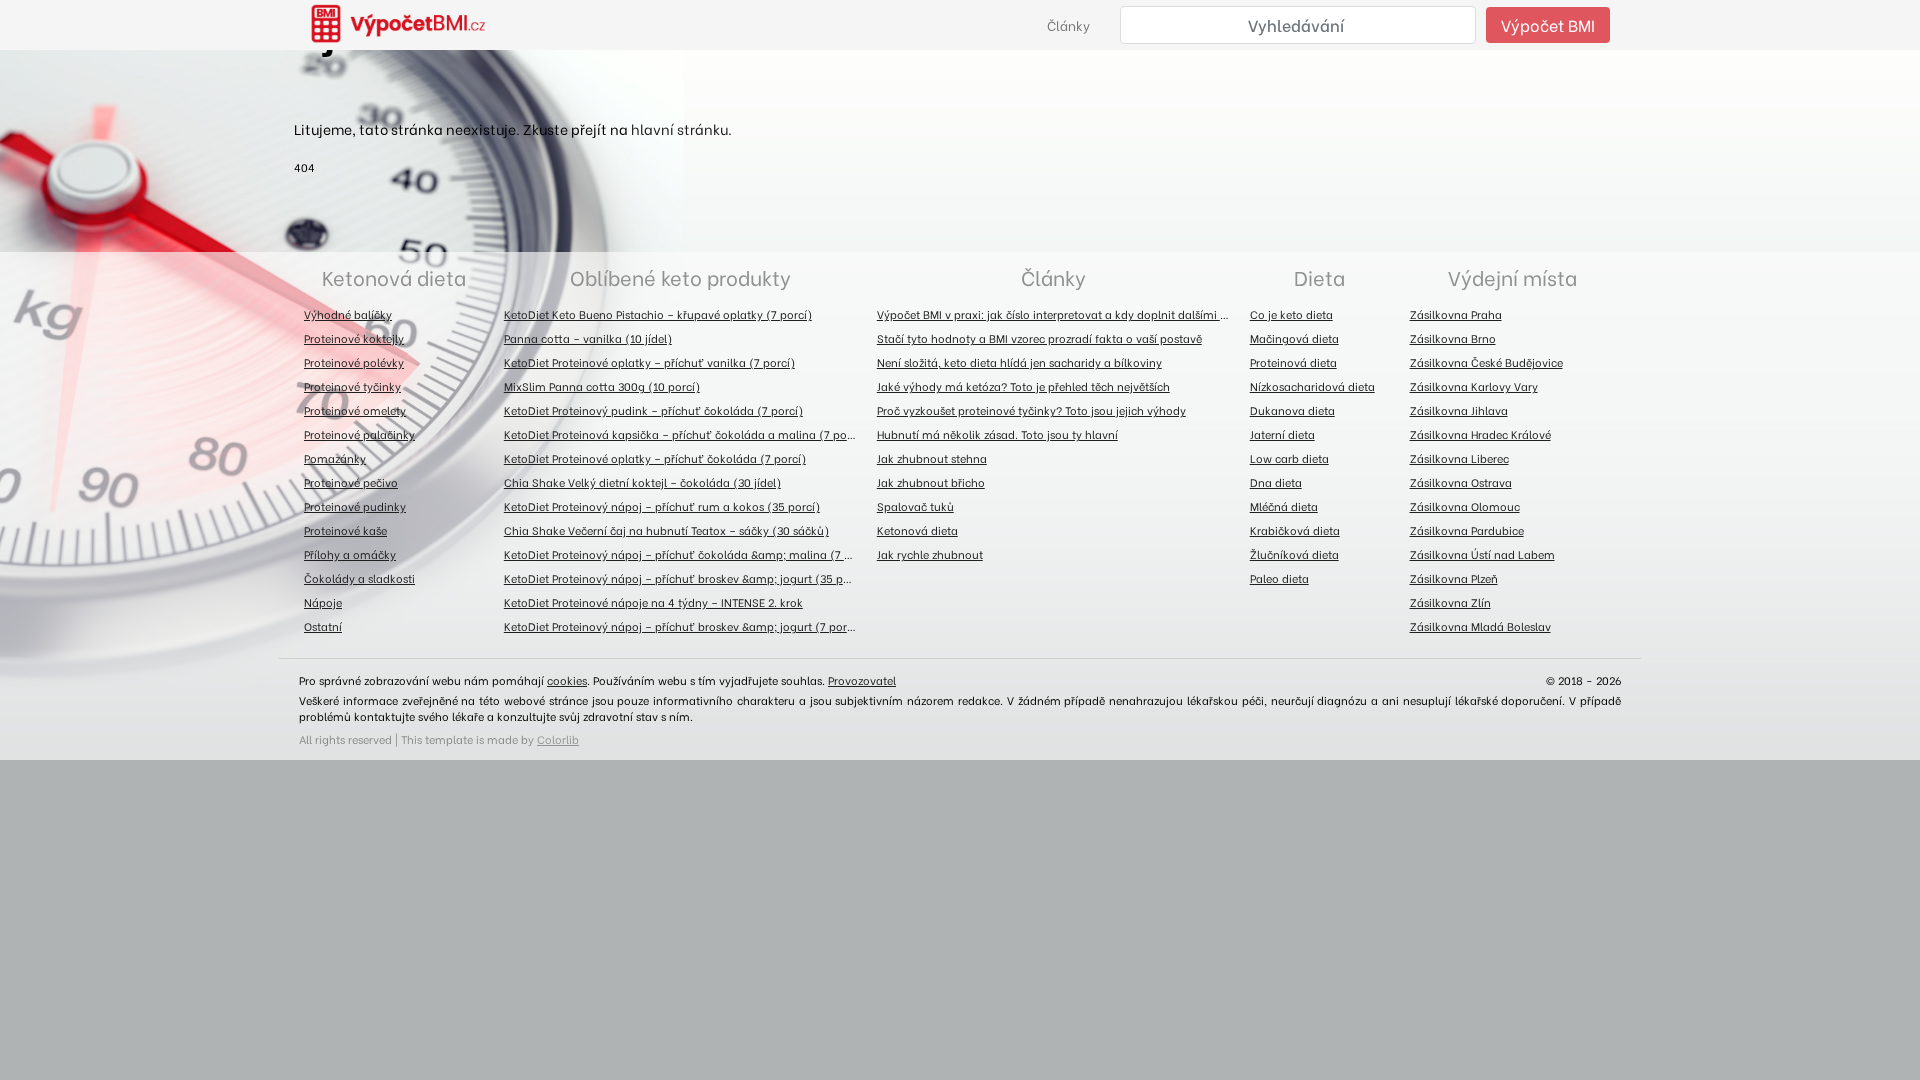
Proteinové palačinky (359, 434)
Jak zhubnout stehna (932, 458)
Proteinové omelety (355, 410)
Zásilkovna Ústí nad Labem (1482, 554)
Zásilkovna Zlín (1450, 602)
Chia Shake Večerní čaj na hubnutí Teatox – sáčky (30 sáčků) (666, 530)
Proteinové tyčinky (352, 386)
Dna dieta (1276, 482)
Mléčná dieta (1284, 506)
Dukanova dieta (1292, 410)
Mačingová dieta (1294, 338)
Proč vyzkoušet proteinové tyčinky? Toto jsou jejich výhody (1031, 410)
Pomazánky (335, 458)
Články (1068, 24)
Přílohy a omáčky (350, 554)
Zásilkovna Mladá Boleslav (1480, 626)
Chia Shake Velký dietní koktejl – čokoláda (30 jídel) (642, 482)
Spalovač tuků (915, 506)
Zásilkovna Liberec (1459, 458)
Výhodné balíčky (348, 314)
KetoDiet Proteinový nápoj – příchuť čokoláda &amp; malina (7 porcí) (685, 554)
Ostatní (323, 626)
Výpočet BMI (1548, 24)
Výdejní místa (1512, 276)
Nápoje (323, 602)
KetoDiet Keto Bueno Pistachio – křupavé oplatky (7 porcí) (658, 314)
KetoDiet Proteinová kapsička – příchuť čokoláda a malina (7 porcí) (684, 434)
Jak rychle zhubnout (930, 554)
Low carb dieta (1289, 458)
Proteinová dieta (1293, 362)
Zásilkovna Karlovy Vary (1474, 386)
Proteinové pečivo (351, 482)
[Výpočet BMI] (410, 25)
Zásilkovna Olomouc (1465, 506)
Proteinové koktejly (354, 338)
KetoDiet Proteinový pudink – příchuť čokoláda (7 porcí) (653, 410)
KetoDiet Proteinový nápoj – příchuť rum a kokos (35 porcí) (662, 506)
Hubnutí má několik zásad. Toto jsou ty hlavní (997, 434)
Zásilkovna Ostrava (1461, 482)
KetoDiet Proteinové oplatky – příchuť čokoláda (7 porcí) (655, 458)
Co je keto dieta (1291, 314)
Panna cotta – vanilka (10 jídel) (588, 338)
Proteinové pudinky (355, 506)
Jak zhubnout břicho (931, 482)
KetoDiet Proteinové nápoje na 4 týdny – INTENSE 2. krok (653, 602)
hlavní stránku (679, 128)
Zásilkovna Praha (1456, 314)
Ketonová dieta (394, 276)
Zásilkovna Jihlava (1459, 410)
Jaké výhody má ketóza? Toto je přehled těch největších (1023, 386)
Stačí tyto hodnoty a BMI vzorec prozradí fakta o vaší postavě (1039, 338)
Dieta (1319, 276)
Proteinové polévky (354, 362)
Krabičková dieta (1295, 530)
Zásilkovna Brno (1453, 338)
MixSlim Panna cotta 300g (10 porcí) (602, 386)
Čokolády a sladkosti (359, 578)
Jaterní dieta (1282, 434)
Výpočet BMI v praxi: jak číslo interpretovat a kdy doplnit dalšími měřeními (1058, 314)
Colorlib (558, 739)
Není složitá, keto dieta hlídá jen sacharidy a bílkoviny (1019, 362)
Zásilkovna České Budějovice (1486, 362)
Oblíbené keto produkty (680, 276)
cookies (567, 680)
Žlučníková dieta (1294, 554)
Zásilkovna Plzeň (1454, 578)
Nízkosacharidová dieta (1312, 386)
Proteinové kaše (345, 530)
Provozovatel (862, 680)
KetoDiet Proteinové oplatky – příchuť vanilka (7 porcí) (649, 362)
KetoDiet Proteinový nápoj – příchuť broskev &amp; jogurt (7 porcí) (682, 626)
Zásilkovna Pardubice (1467, 530)
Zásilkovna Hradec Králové (1480, 434)
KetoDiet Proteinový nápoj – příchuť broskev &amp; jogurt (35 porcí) (685, 578)
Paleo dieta (1279, 578)
